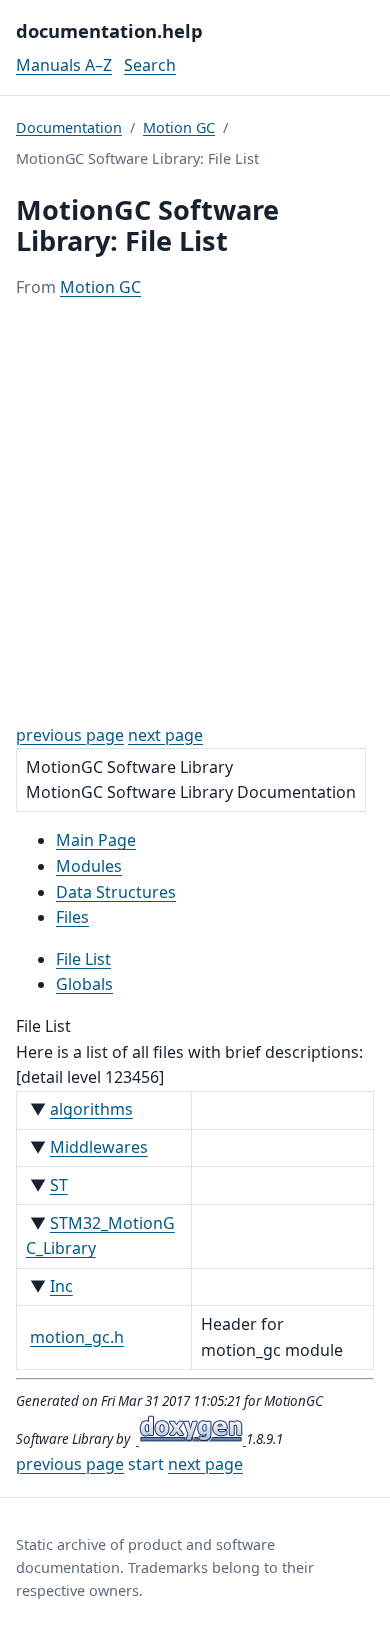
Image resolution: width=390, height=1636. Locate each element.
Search (150, 65)
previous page (70, 735)
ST (59, 1185)
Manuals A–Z (64, 65)
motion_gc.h (77, 1337)
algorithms (91, 1109)
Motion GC (179, 127)
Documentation (69, 127)
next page (165, 735)
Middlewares (99, 1147)
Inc (61, 1286)
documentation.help (109, 30)
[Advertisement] (195, 512)
